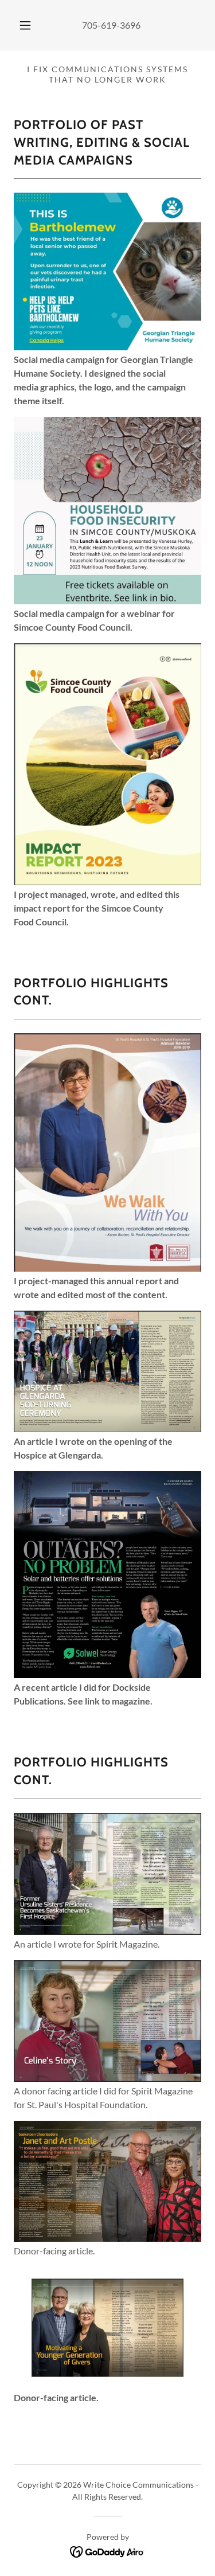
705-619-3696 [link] (111, 25)
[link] (107, 2550)
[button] (25, 25)
